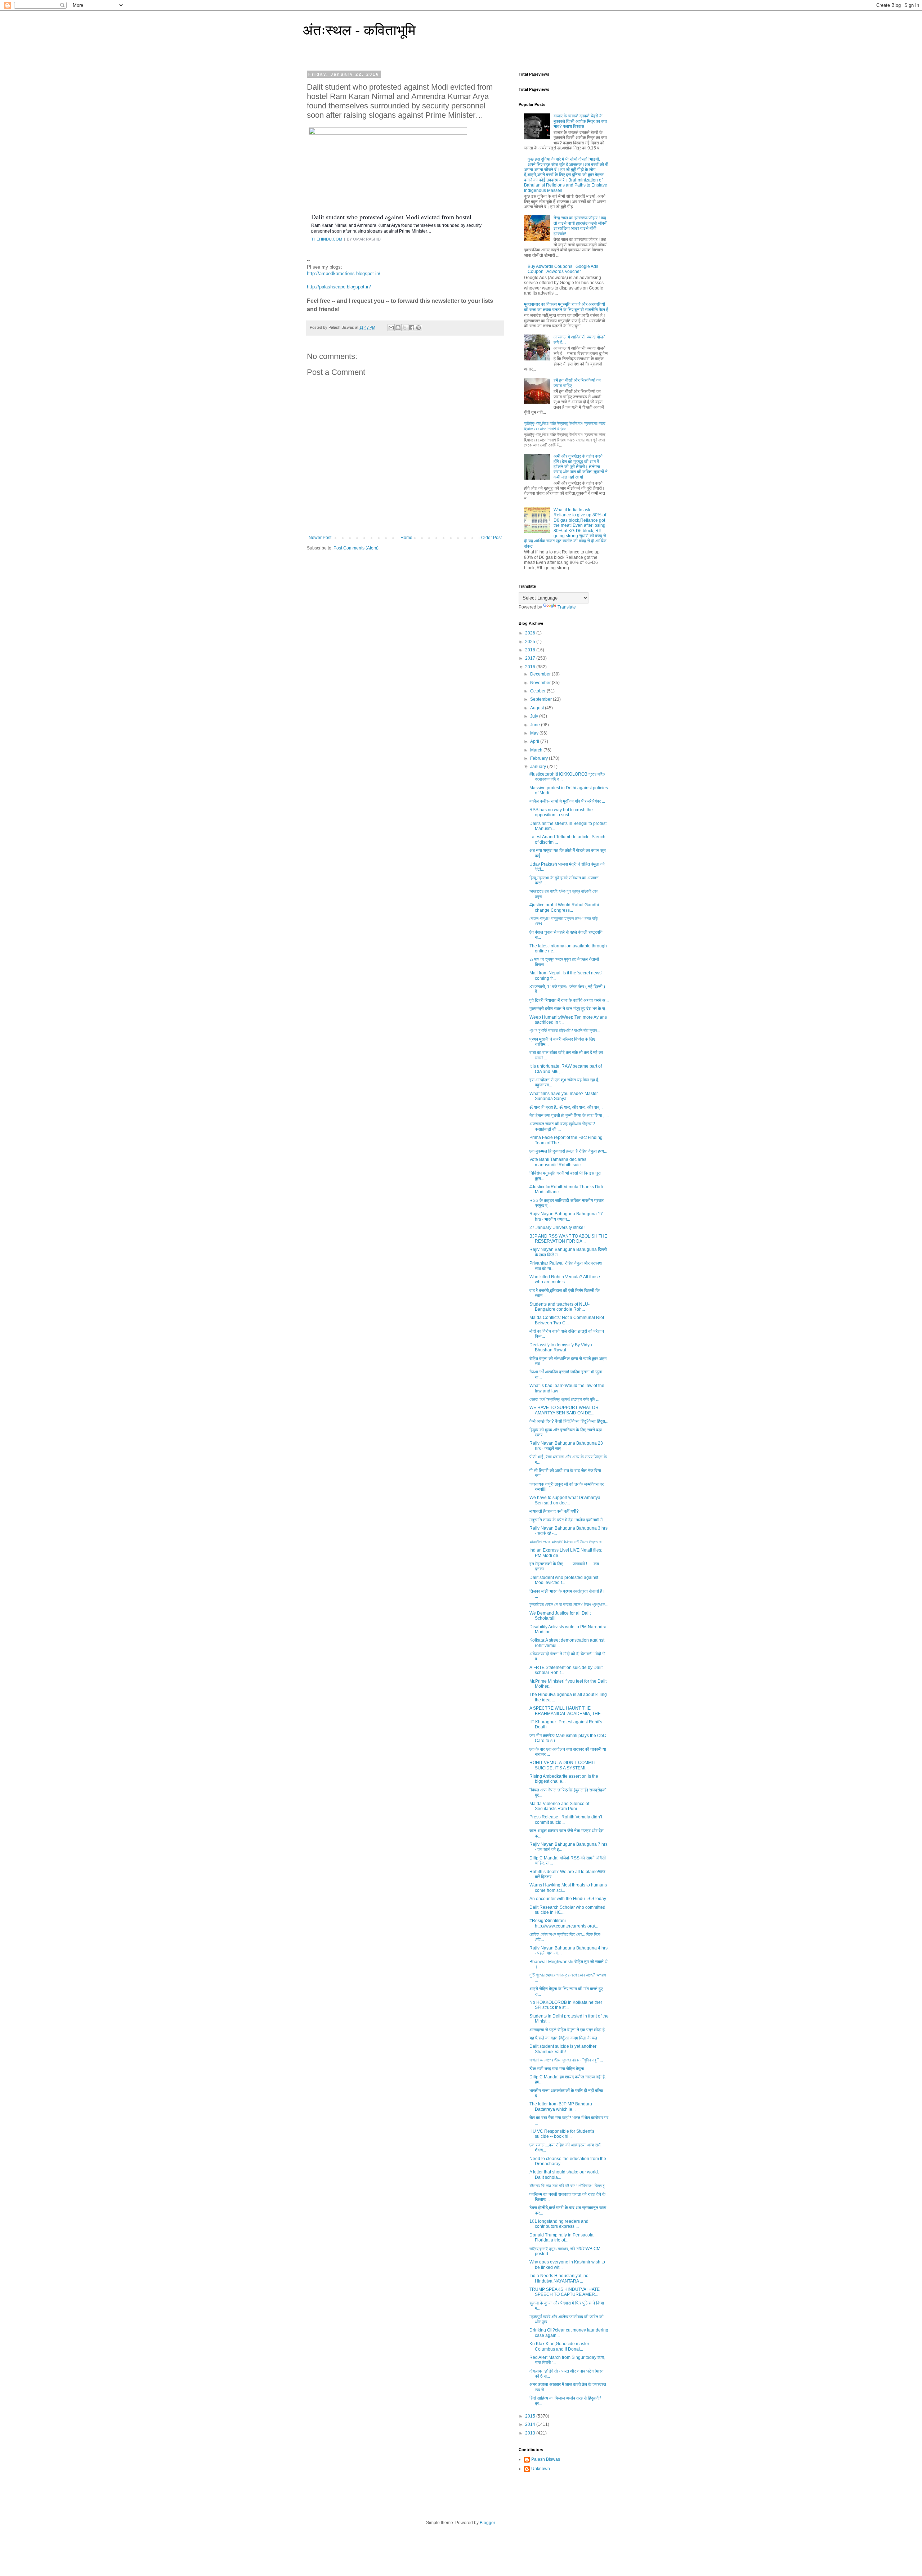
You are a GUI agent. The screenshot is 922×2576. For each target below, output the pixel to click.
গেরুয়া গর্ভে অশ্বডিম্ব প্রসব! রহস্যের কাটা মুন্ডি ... (564, 1399)
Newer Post (320, 538)
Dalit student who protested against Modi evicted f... (564, 1580)
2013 (531, 2433)
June (536, 725)
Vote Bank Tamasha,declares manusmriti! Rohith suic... (558, 1162)
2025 (531, 642)
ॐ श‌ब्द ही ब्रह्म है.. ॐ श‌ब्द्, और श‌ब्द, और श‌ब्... (566, 1107)
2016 (531, 667)
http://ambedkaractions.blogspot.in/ (344, 273)
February (540, 758)
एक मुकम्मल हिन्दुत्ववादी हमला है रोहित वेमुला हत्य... (568, 1151)
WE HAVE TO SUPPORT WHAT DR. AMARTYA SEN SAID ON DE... (565, 1410)
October (538, 691)
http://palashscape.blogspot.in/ (339, 287)
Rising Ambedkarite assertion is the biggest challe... (564, 1779)
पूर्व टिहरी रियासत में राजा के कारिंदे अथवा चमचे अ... (569, 1000)
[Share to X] (405, 328)
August (538, 708)
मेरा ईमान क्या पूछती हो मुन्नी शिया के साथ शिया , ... (569, 1116)
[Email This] (391, 328)
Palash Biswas (546, 2459)
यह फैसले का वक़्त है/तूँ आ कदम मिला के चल (563, 2038)
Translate (567, 607)
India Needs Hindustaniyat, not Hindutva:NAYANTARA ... (560, 2278)
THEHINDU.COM (327, 239)
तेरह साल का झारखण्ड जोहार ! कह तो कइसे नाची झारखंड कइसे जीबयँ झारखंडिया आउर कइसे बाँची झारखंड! (580, 226)
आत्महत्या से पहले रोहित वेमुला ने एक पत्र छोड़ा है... (569, 2030)
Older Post (491, 538)
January (539, 767)
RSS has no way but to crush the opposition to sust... (561, 812)
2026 (531, 633)
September (541, 699)
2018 (531, 650)
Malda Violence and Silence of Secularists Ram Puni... (559, 1806)
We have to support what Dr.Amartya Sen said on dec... (565, 1500)
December (541, 674)
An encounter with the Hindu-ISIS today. (568, 1899)
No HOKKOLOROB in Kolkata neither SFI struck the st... (566, 2005)
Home (406, 538)
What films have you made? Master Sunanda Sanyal (564, 1096)
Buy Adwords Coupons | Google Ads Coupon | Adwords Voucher (563, 269)
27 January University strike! (557, 1228)
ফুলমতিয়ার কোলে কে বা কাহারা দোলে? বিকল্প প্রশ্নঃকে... (569, 1605)
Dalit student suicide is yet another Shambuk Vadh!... (563, 2049)
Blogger (487, 2523)
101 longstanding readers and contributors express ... (559, 2224)
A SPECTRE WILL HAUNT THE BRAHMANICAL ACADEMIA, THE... (567, 1711)
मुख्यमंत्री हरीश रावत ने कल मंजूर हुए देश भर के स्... (569, 1009)
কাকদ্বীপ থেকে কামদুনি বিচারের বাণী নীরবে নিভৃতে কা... (567, 1542)
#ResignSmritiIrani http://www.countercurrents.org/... (564, 1923)
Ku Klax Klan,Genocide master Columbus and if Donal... (559, 2346)
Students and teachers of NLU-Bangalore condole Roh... (560, 1307)
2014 (531, 2424)
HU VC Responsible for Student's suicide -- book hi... (562, 2134)
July (535, 716)
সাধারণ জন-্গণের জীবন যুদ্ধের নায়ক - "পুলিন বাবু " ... (566, 2060)
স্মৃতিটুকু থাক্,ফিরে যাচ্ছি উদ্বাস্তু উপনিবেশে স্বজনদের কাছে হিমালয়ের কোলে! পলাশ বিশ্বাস (565, 426)
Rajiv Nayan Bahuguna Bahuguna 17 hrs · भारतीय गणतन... (566, 1216)
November (541, 683)
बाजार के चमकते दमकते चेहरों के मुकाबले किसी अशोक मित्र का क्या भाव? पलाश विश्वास (580, 121)
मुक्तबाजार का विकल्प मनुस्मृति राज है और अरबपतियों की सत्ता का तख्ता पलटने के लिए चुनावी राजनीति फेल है (566, 307)
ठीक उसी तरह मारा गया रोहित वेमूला (557, 2069)
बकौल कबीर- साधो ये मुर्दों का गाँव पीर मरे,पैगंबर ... (567, 801)
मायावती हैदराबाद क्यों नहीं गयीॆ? (554, 1511)
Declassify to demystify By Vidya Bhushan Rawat (561, 1347)
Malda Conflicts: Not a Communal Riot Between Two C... (567, 1320)
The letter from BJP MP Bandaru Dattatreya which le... (561, 2106)
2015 (531, 2416)
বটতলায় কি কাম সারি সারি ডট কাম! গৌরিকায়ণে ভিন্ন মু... (569, 2186)
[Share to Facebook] (412, 328)
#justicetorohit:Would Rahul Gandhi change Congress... (564, 907)
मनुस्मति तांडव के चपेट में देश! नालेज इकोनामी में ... (568, 1520)
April (535, 741)
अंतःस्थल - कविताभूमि (359, 30)
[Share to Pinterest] (419, 328)
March (537, 750)
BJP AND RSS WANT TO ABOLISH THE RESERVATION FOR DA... (568, 1239)
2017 (531, 658)
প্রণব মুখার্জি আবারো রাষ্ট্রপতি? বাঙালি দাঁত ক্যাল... (565, 1031)
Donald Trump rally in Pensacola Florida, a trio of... (561, 2238)
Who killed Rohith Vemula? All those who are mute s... (565, 1279)
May (535, 733)
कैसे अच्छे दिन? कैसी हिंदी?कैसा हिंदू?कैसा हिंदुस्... (569, 1421)
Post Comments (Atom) (356, 548)
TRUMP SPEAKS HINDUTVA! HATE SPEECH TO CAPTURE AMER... (565, 2292)
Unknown (541, 2469)
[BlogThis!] (398, 328)
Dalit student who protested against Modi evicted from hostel (391, 217)
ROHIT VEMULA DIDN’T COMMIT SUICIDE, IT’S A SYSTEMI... (562, 1765)
